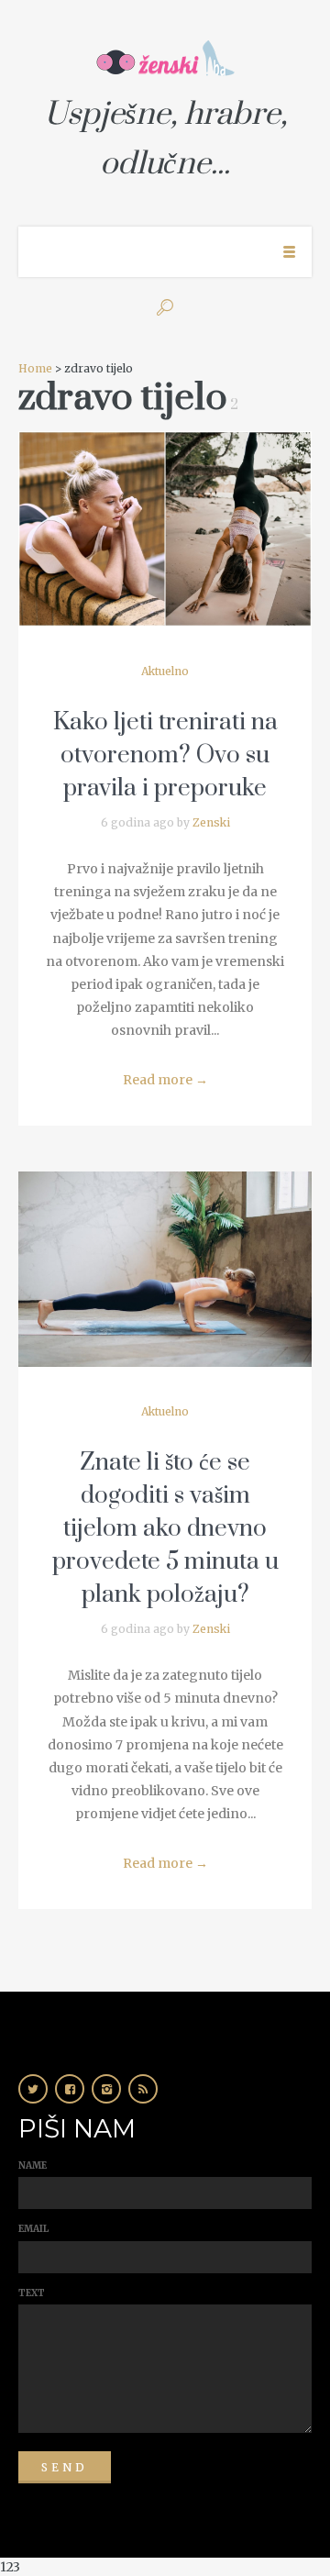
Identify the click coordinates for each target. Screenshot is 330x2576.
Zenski (211, 822)
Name (33, 2165)
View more (165, 529)
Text (32, 2293)
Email (33, 2229)
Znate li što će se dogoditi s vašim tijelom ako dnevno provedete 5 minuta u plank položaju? (165, 1529)
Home (35, 368)
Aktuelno (165, 671)
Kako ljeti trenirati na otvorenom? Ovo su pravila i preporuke (165, 755)
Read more (165, 1080)
